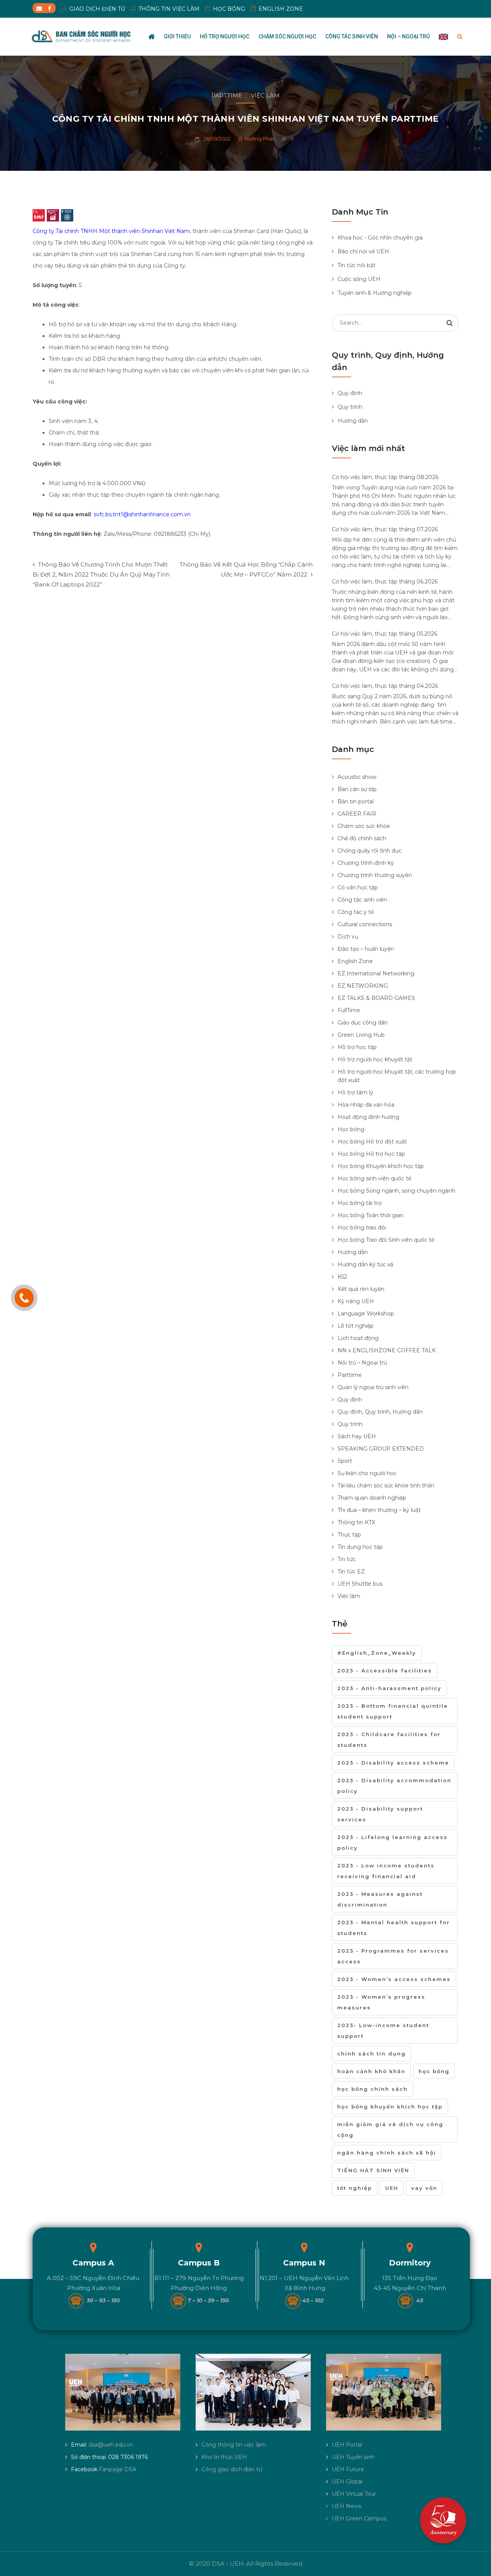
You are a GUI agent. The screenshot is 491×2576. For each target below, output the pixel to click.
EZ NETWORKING (363, 986)
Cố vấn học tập (358, 887)
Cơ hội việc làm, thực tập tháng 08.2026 (385, 477)
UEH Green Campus (359, 2518)
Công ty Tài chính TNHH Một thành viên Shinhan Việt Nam (111, 231)
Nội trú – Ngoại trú (362, 1363)
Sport (345, 1461)
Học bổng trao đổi (362, 1228)
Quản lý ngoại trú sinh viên (373, 1387)
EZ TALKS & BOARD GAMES (376, 998)
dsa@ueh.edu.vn (111, 2445)
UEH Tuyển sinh (353, 2457)
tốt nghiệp (355, 2188)
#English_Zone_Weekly (377, 1653)
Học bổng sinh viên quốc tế (374, 1178)
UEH (392, 2188)
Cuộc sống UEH (359, 279)
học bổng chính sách (372, 2089)
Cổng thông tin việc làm (234, 2445)
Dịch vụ (348, 937)
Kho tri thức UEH (224, 2457)
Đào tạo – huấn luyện (366, 949)
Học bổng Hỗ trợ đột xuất (372, 1142)
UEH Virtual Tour (354, 2494)
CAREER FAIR (357, 814)
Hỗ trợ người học (225, 36)
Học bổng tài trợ (360, 1203)
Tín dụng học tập (360, 1547)
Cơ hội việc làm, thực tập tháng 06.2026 (385, 582)
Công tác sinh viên (352, 36)
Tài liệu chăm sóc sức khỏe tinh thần (386, 1485)
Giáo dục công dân (363, 1023)
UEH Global (347, 2482)
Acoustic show (357, 777)
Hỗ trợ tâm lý (355, 1092)
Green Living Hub (361, 1035)
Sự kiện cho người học (367, 1473)
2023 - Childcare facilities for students (389, 1740)
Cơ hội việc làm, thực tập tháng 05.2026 (385, 634)
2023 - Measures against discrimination (380, 1899)
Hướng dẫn (353, 421)
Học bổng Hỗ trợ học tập (371, 1154)
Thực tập (349, 1535)
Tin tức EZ (351, 1571)
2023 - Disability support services (380, 1814)
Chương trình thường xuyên (375, 875)
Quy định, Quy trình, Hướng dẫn (380, 1412)
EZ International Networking (376, 973)
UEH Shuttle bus (360, 1584)
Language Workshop (366, 1314)
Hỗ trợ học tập (357, 1047)
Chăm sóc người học (287, 36)
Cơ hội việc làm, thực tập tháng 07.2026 (385, 529)
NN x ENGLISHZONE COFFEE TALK (387, 1350)
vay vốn (424, 2188)
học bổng (434, 2071)
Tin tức (347, 1559)
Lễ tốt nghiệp (356, 1326)
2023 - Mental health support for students (394, 1928)
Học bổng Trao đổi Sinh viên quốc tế (386, 1240)
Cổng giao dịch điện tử (232, 2469)
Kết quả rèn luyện (361, 1289)
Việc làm (265, 95)
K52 (342, 1277)
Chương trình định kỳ (366, 863)
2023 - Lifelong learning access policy (392, 1842)
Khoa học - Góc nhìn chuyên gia (380, 238)
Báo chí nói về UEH (363, 251)
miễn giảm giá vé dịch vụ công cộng (390, 2130)
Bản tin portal (356, 801)
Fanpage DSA (118, 2469)
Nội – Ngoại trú (408, 36)
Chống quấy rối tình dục (370, 851)
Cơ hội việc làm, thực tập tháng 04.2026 (385, 686)
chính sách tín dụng (372, 2054)
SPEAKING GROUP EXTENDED (381, 1449)
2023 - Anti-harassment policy (389, 1688)
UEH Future (348, 2469)
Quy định (350, 393)
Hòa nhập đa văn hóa (366, 1105)
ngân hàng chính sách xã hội (387, 2153)
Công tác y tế (356, 912)
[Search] (450, 323)
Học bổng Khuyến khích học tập (381, 1166)
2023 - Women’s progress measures (381, 2002)
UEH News (347, 2506)
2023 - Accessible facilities (385, 1671)
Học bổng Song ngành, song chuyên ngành (396, 1191)
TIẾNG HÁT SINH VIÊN (373, 2170)
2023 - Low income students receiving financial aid (386, 1871)
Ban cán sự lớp (357, 789)
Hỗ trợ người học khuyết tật (375, 1059)
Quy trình (350, 407)
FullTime (349, 1010)
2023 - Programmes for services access (393, 1956)
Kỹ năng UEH (356, 1301)
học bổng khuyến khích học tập (390, 2107)
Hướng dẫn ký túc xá (365, 1264)
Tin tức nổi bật (357, 265)
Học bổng (351, 1129)
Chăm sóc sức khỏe (364, 826)
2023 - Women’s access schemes (394, 1979)
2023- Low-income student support (383, 2031)
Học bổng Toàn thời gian (371, 1215)
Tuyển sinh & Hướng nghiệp (375, 293)
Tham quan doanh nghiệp (372, 1498)
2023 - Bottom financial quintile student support (393, 1711)
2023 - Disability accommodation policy (394, 1786)
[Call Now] (24, 1298)
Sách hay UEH (357, 1436)
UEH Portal (347, 2445)
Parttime (227, 95)
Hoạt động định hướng (368, 1117)
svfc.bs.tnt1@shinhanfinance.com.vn (142, 514)
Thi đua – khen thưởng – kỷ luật (379, 1510)
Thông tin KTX (356, 1522)
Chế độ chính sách (362, 838)
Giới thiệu (177, 36)
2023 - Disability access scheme (393, 1763)
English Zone (355, 961)
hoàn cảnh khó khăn (371, 2071)
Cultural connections (365, 924)
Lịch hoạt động (358, 1338)
